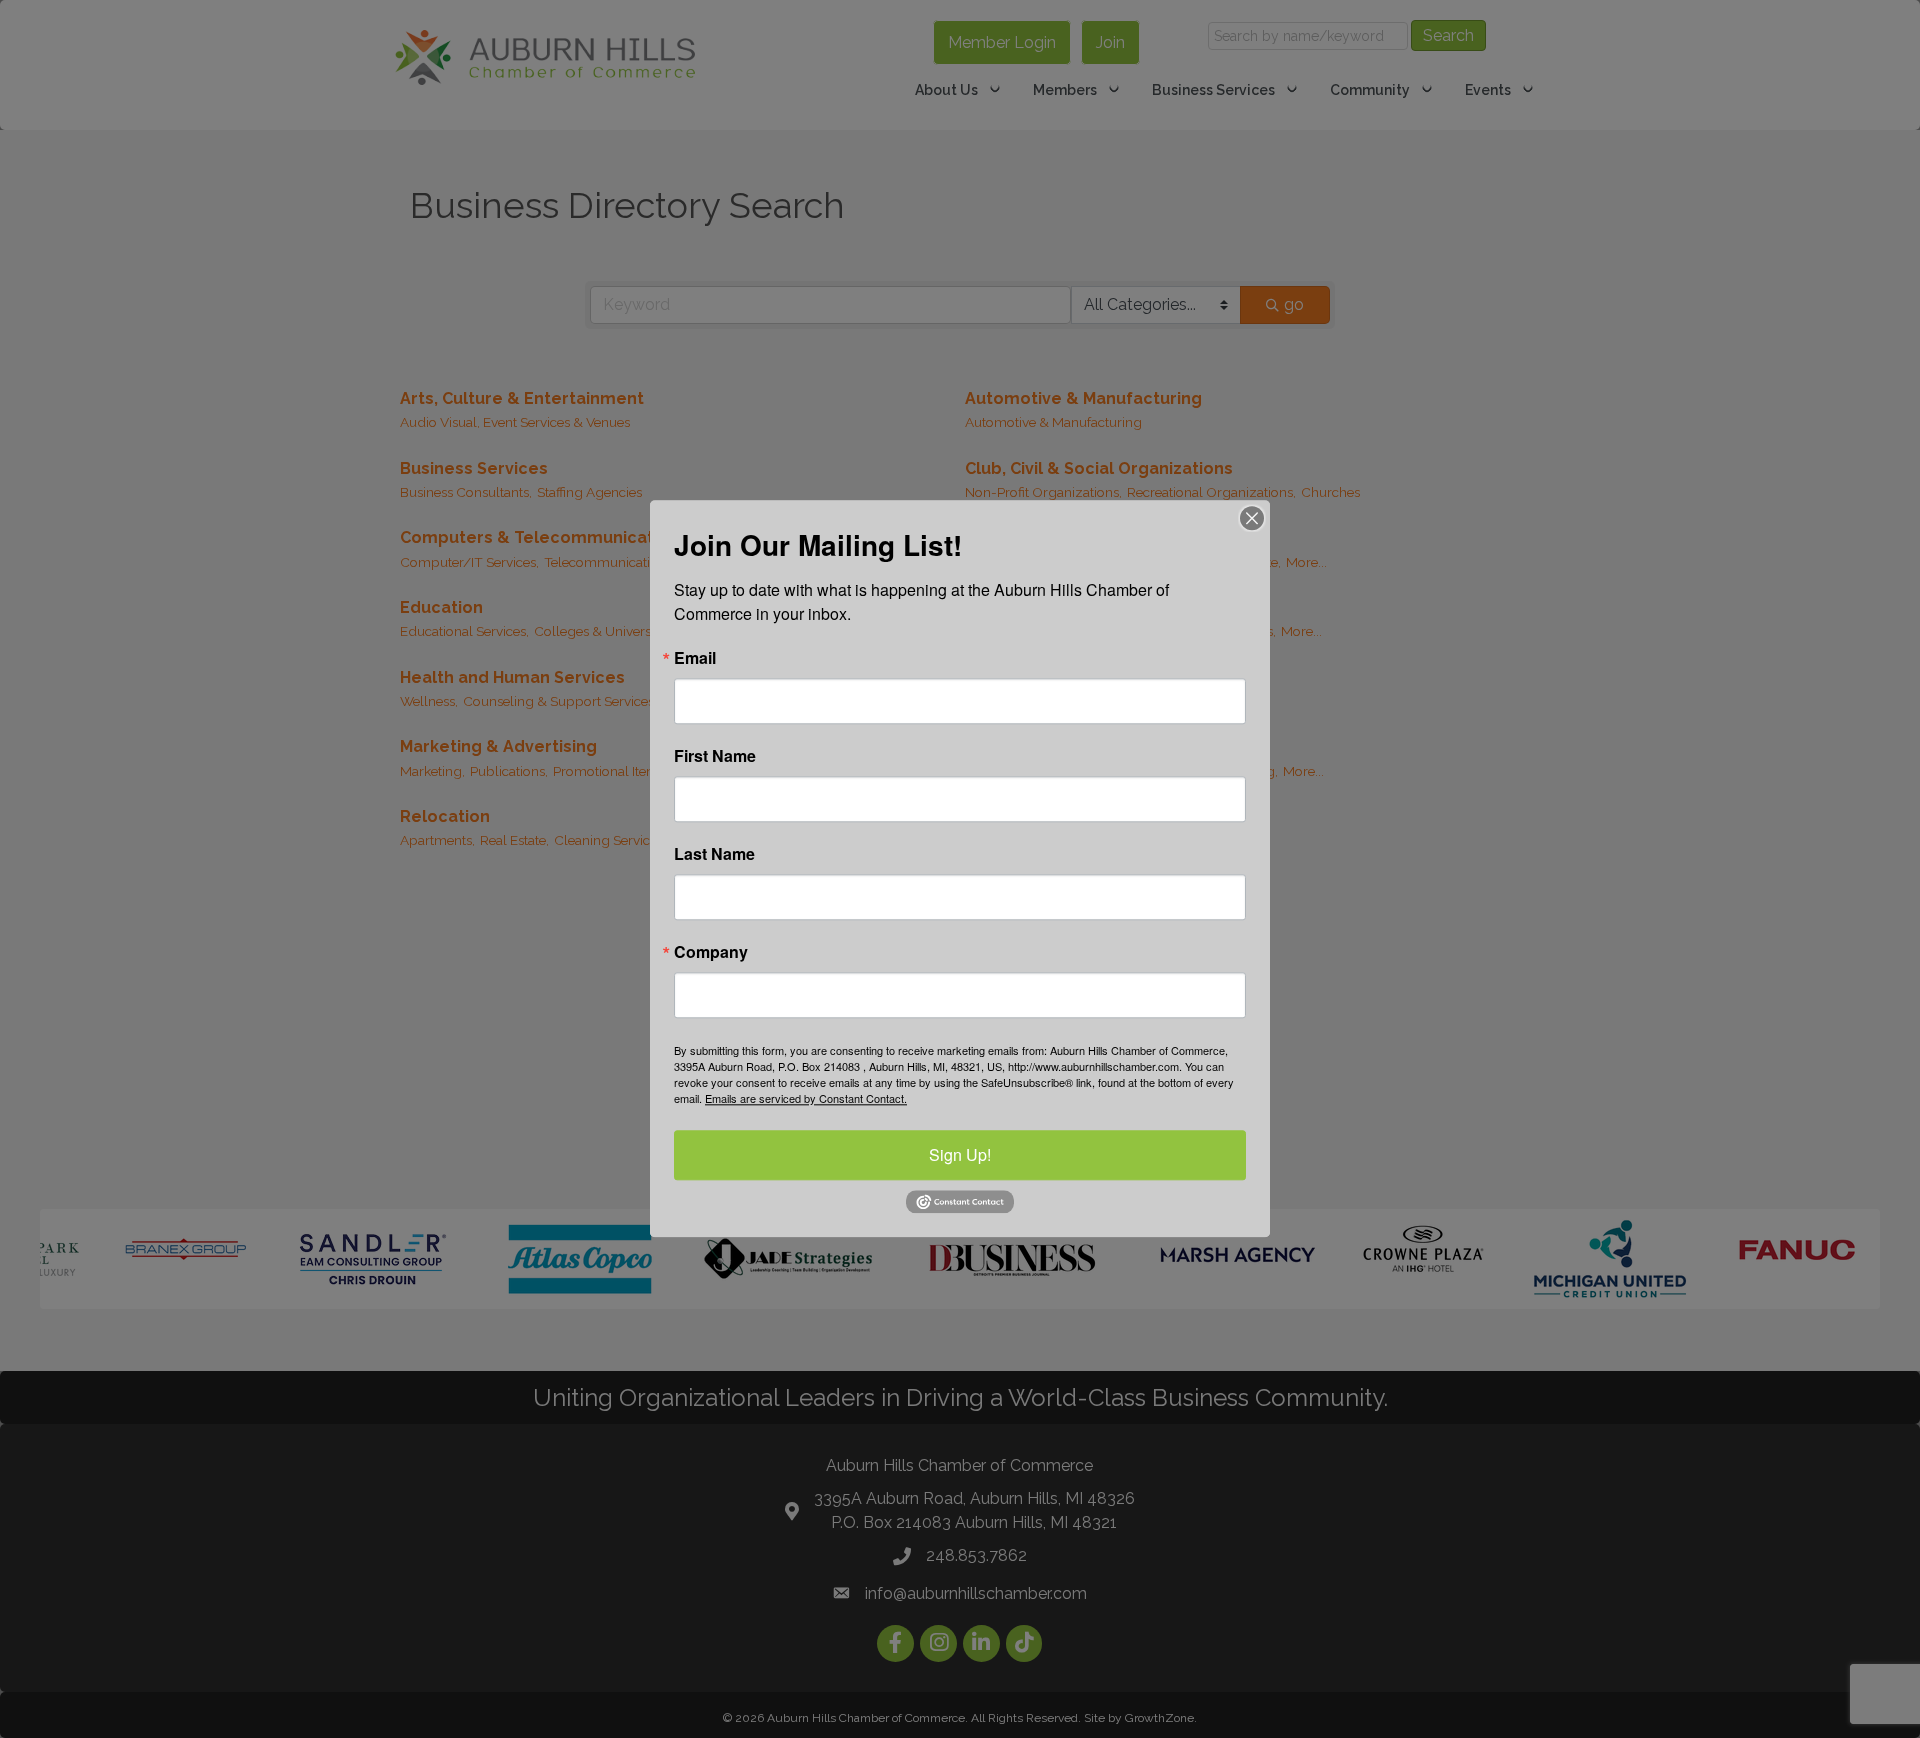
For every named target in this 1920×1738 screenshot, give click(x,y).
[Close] (1252, 518)
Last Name (714, 854)
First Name (715, 756)
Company (711, 952)
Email (695, 658)
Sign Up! (960, 1154)
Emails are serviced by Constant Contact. (806, 1098)
